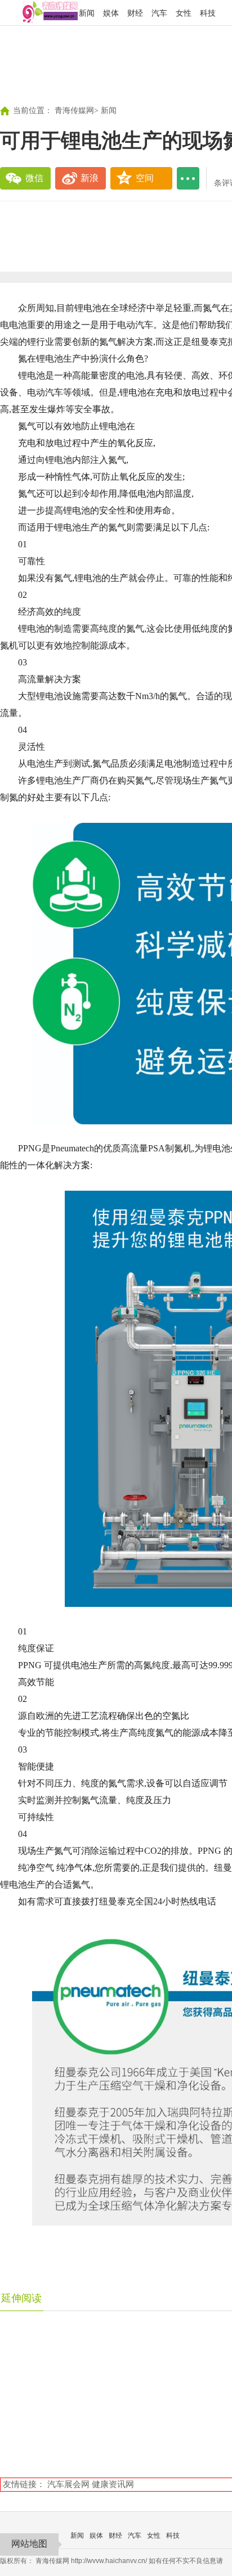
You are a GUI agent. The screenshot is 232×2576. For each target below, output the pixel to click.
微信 (34, 178)
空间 (145, 178)
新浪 (90, 178)
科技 (208, 13)
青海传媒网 (74, 111)
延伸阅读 (21, 2298)
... (188, 178)
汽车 (159, 13)
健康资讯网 (113, 2484)
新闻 (87, 13)
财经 (135, 13)
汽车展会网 (68, 2484)
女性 (184, 13)
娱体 (111, 13)
